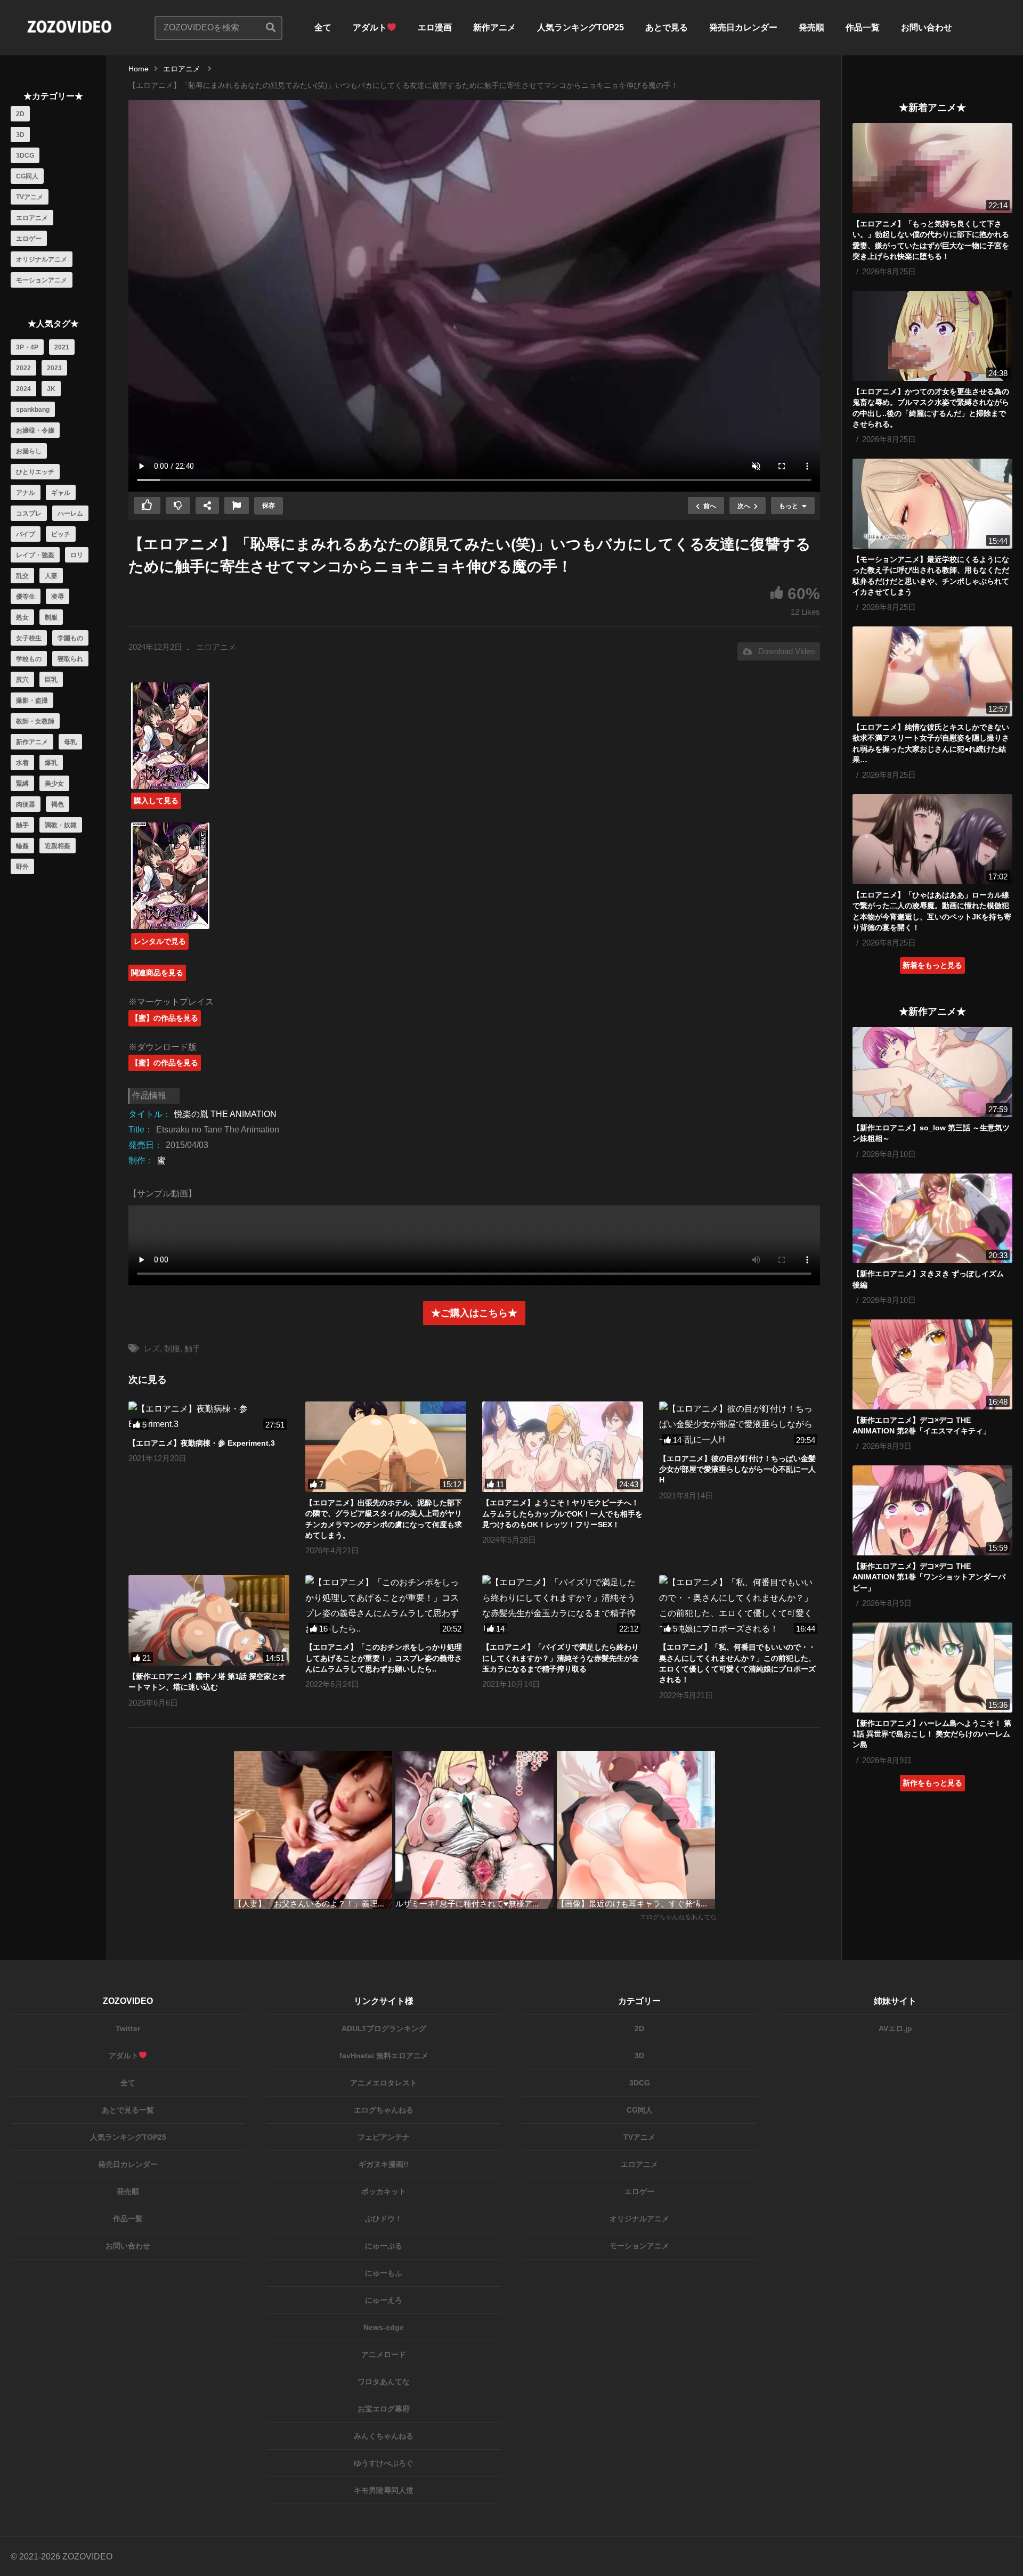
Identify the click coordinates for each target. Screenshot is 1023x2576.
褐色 (58, 804)
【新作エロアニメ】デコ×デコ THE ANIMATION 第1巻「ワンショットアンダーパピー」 (929, 1577)
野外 (22, 867)
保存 (269, 506)
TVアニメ (30, 197)
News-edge (384, 2327)
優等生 (26, 597)
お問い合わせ (927, 27)
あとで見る (667, 27)
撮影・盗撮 (32, 700)
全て (323, 27)
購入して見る (156, 801)
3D (20, 135)
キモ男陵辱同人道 (384, 2490)
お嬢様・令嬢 (35, 430)
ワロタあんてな (384, 2382)
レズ (152, 1348)
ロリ (77, 555)
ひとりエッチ (35, 472)
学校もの (29, 659)
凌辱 (58, 597)
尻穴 (22, 680)
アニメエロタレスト (384, 2083)
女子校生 (29, 638)
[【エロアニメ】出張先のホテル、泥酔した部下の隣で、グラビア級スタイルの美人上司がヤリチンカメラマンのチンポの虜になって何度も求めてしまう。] (386, 1447)
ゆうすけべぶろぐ (384, 2463)
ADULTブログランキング (384, 2028)
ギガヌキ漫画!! (384, 2164)
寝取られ (70, 659)
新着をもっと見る (932, 965)
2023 (54, 368)
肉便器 (26, 804)
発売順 (811, 27)
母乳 (70, 742)
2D (20, 114)
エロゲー (29, 239)
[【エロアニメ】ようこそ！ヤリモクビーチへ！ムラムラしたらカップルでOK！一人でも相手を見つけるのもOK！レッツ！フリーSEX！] (563, 1447)
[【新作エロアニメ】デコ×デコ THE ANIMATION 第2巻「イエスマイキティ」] (932, 1364)
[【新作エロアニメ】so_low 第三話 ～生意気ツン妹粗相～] (932, 1072)
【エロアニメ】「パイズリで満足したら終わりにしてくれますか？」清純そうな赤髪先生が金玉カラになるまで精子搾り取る (561, 1658)
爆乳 (51, 763)
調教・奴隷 (61, 825)
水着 (22, 763)
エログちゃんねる (384, 2110)
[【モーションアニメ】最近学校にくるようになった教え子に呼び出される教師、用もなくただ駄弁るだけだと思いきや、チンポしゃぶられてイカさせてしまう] (932, 504)
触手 (22, 825)
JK (51, 389)
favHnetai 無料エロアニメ (384, 2056)
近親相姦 (58, 846)
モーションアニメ (42, 280)
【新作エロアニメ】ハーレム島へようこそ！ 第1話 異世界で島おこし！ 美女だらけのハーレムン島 (932, 1734)
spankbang (33, 410)
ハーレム (70, 513)
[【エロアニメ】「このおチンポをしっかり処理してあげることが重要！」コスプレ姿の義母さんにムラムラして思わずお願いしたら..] (386, 1606)
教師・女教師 (35, 721)
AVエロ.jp (895, 2028)
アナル (26, 493)
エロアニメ (32, 218)
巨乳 (51, 680)
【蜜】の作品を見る (165, 1018)
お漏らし (29, 451)
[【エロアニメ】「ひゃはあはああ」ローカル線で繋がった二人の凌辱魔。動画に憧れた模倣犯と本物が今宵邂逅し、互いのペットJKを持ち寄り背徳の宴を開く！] (932, 839)
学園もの (70, 638)
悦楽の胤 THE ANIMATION (225, 1114)
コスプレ (29, 513)
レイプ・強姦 (35, 555)
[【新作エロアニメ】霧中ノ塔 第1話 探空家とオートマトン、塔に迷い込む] (209, 1620)
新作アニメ (494, 27)
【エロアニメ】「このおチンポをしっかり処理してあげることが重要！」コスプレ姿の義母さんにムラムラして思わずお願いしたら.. (384, 1658)
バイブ (26, 534)
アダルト (370, 27)
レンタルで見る (160, 941)
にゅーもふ (384, 2273)
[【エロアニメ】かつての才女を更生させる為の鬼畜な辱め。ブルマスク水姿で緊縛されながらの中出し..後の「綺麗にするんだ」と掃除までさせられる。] (932, 336)
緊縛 (22, 784)
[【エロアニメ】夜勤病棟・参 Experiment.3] (209, 1417)
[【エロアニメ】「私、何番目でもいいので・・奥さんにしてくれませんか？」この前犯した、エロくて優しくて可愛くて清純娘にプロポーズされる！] (740, 1606)
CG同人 (27, 176)
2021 (62, 347)
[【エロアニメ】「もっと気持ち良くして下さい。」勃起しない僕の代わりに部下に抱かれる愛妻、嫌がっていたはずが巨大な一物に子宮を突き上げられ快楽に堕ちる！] (932, 168)
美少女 (54, 784)
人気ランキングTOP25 (580, 27)
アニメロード (384, 2354)
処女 (22, 617)
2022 (23, 368)
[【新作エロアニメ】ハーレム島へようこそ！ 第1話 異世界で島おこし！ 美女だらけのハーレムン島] (932, 1668)
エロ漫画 (435, 27)
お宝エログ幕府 (384, 2409)
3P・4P (27, 347)
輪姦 (22, 846)
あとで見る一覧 (128, 2110)
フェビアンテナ (384, 2137)
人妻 (51, 576)
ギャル (61, 493)
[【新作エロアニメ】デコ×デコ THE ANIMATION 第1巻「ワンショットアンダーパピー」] (932, 1510)
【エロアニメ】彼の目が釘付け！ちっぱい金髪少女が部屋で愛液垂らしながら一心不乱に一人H (737, 1469)
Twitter (128, 2028)
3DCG (25, 156)
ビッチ (61, 534)
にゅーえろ (384, 2300)
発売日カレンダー (743, 27)
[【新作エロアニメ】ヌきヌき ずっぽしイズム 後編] (932, 1218)
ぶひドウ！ (384, 2219)
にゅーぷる (384, 2246)
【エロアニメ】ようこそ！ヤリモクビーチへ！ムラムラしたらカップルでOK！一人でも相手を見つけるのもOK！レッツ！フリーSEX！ (562, 1514)
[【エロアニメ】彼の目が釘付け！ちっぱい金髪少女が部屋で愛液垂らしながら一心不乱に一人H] (740, 1424)
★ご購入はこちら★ (474, 1313)
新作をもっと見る (932, 1783)
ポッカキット (384, 2191)
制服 (51, 617)
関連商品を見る (157, 973)
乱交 (22, 576)
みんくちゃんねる (384, 2436)
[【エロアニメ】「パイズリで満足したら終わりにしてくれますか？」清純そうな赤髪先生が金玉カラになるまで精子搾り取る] (563, 1606)
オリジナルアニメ (42, 259)
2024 (23, 389)
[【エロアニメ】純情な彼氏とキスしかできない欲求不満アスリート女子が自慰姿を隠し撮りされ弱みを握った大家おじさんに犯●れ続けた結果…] (932, 671)
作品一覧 (863, 27)
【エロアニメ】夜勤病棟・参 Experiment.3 (202, 1443)
